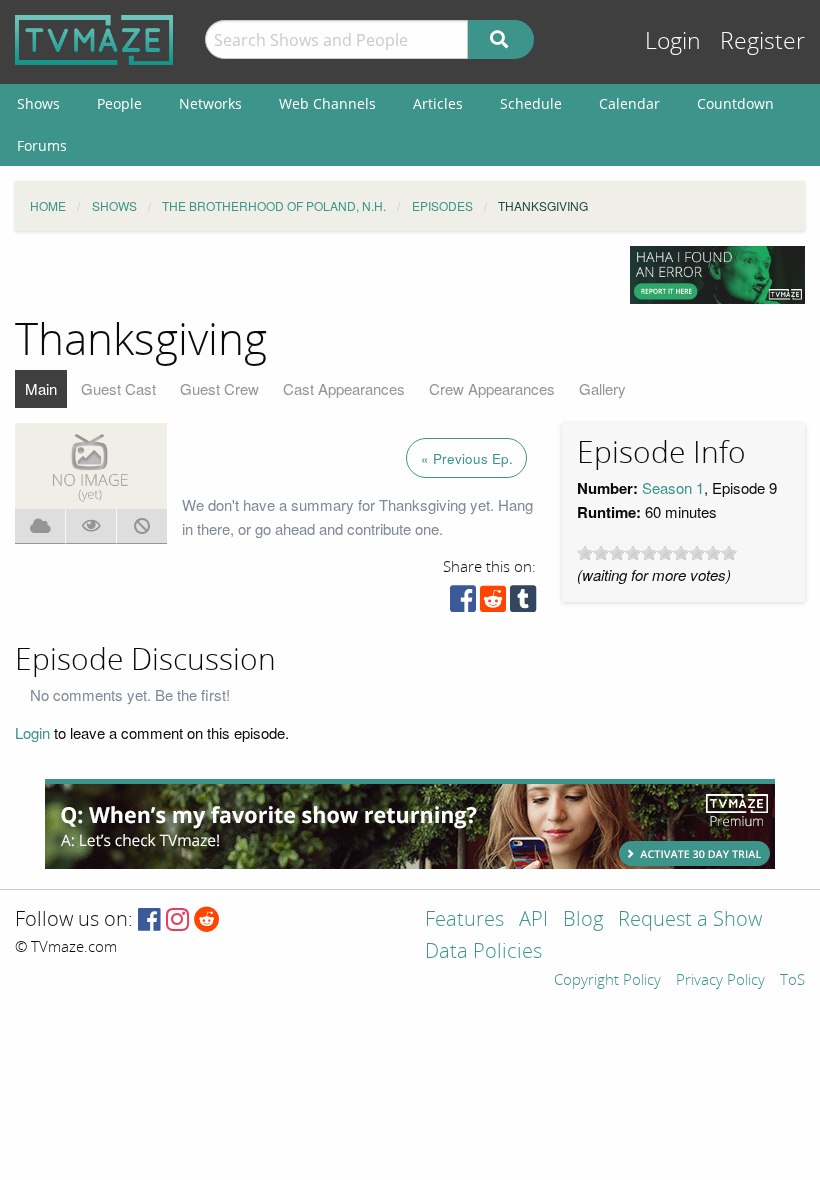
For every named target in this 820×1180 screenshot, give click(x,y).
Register (762, 41)
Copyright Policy (607, 981)
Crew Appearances (492, 388)
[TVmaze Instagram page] (177, 920)
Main (41, 388)
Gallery (602, 388)
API (533, 920)
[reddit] (493, 603)
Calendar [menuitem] (629, 103)
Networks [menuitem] (210, 103)
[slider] (657, 553)
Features (464, 920)
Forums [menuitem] (42, 145)
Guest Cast (118, 388)
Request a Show (690, 920)
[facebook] (463, 603)
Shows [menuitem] (38, 103)
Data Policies (483, 952)
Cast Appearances (344, 388)
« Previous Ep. (467, 458)
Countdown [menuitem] (735, 103)
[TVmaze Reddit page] (207, 920)
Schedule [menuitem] (531, 103)
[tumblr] (523, 603)
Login (673, 41)
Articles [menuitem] (438, 103)
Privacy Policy (720, 981)
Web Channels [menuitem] (327, 103)
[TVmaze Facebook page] (149, 920)
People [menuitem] (119, 103)
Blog (583, 920)
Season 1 (673, 487)
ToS (792, 981)
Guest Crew (219, 388)
